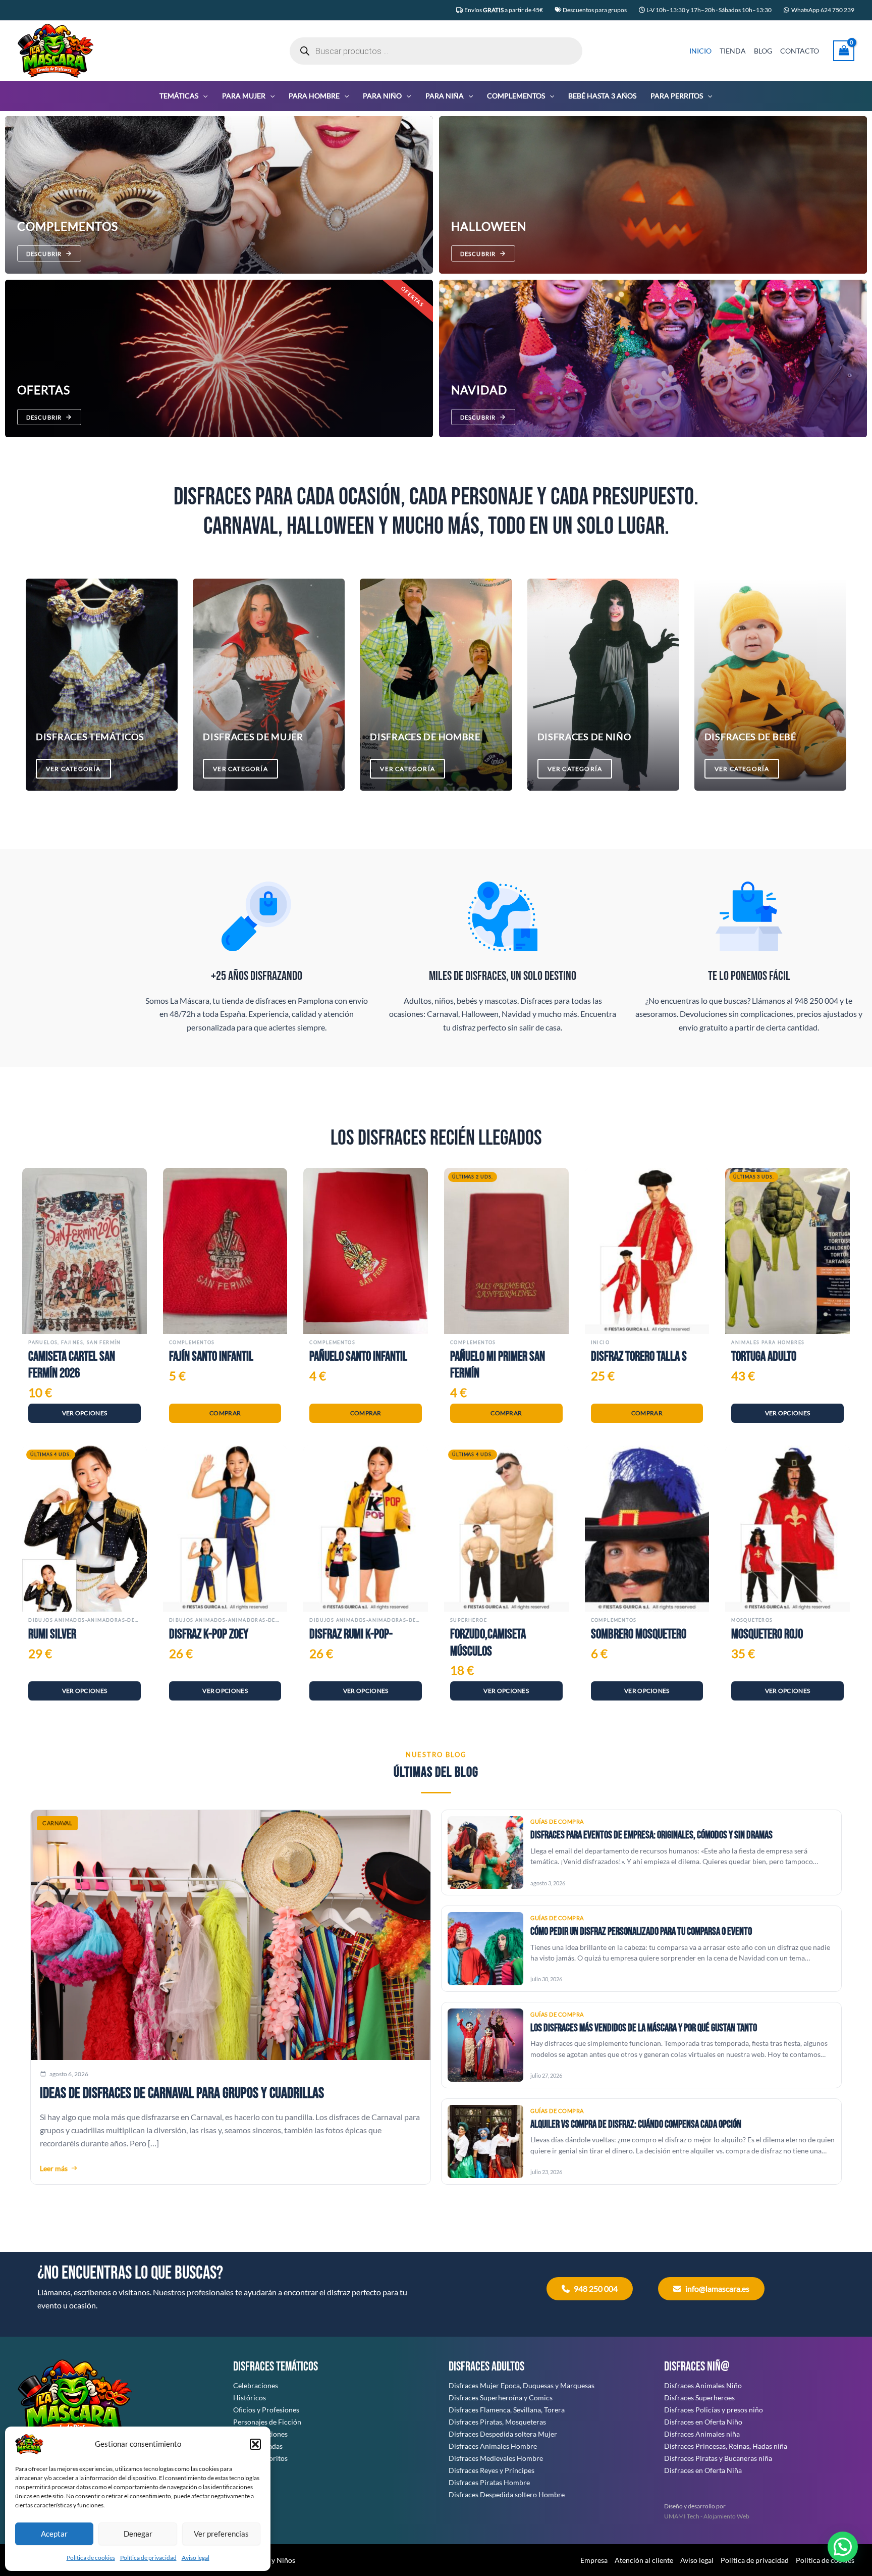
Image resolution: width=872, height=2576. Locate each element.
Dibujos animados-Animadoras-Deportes (85, 1620)
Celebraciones (256, 2385)
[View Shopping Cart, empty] (844, 51)
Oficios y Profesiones (266, 2410)
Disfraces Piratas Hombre (489, 2482)
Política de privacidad (148, 2558)
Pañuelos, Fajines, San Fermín (75, 1342)
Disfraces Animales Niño (703, 2385)
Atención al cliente (644, 2560)
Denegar (138, 2534)
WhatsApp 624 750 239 (823, 10)
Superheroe (469, 1620)
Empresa (594, 2560)
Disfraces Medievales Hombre (496, 2458)
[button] (255, 2444)
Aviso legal (196, 2558)
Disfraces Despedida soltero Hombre (507, 2494)
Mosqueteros (752, 1620)
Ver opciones (85, 1413)
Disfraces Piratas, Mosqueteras (497, 2422)
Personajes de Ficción (267, 2422)
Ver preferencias (221, 2534)
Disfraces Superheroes (699, 2398)
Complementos (192, 1342)
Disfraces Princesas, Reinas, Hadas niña (726, 2446)
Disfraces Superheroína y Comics (501, 2398)
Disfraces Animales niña (702, 2434)
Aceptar (54, 2534)
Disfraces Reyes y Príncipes (492, 2470)
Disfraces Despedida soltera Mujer (503, 2434)
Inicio (600, 1342)
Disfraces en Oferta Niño (703, 2422)
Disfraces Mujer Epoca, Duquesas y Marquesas (522, 2385)
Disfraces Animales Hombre (493, 2446)
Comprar (225, 1413)
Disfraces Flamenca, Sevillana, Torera (507, 2410)
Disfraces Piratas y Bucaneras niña (718, 2458)
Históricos (250, 2398)
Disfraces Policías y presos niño (714, 2410)
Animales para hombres (768, 1342)
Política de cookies (91, 2558)
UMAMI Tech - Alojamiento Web (707, 2516)
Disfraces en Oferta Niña (703, 2470)
